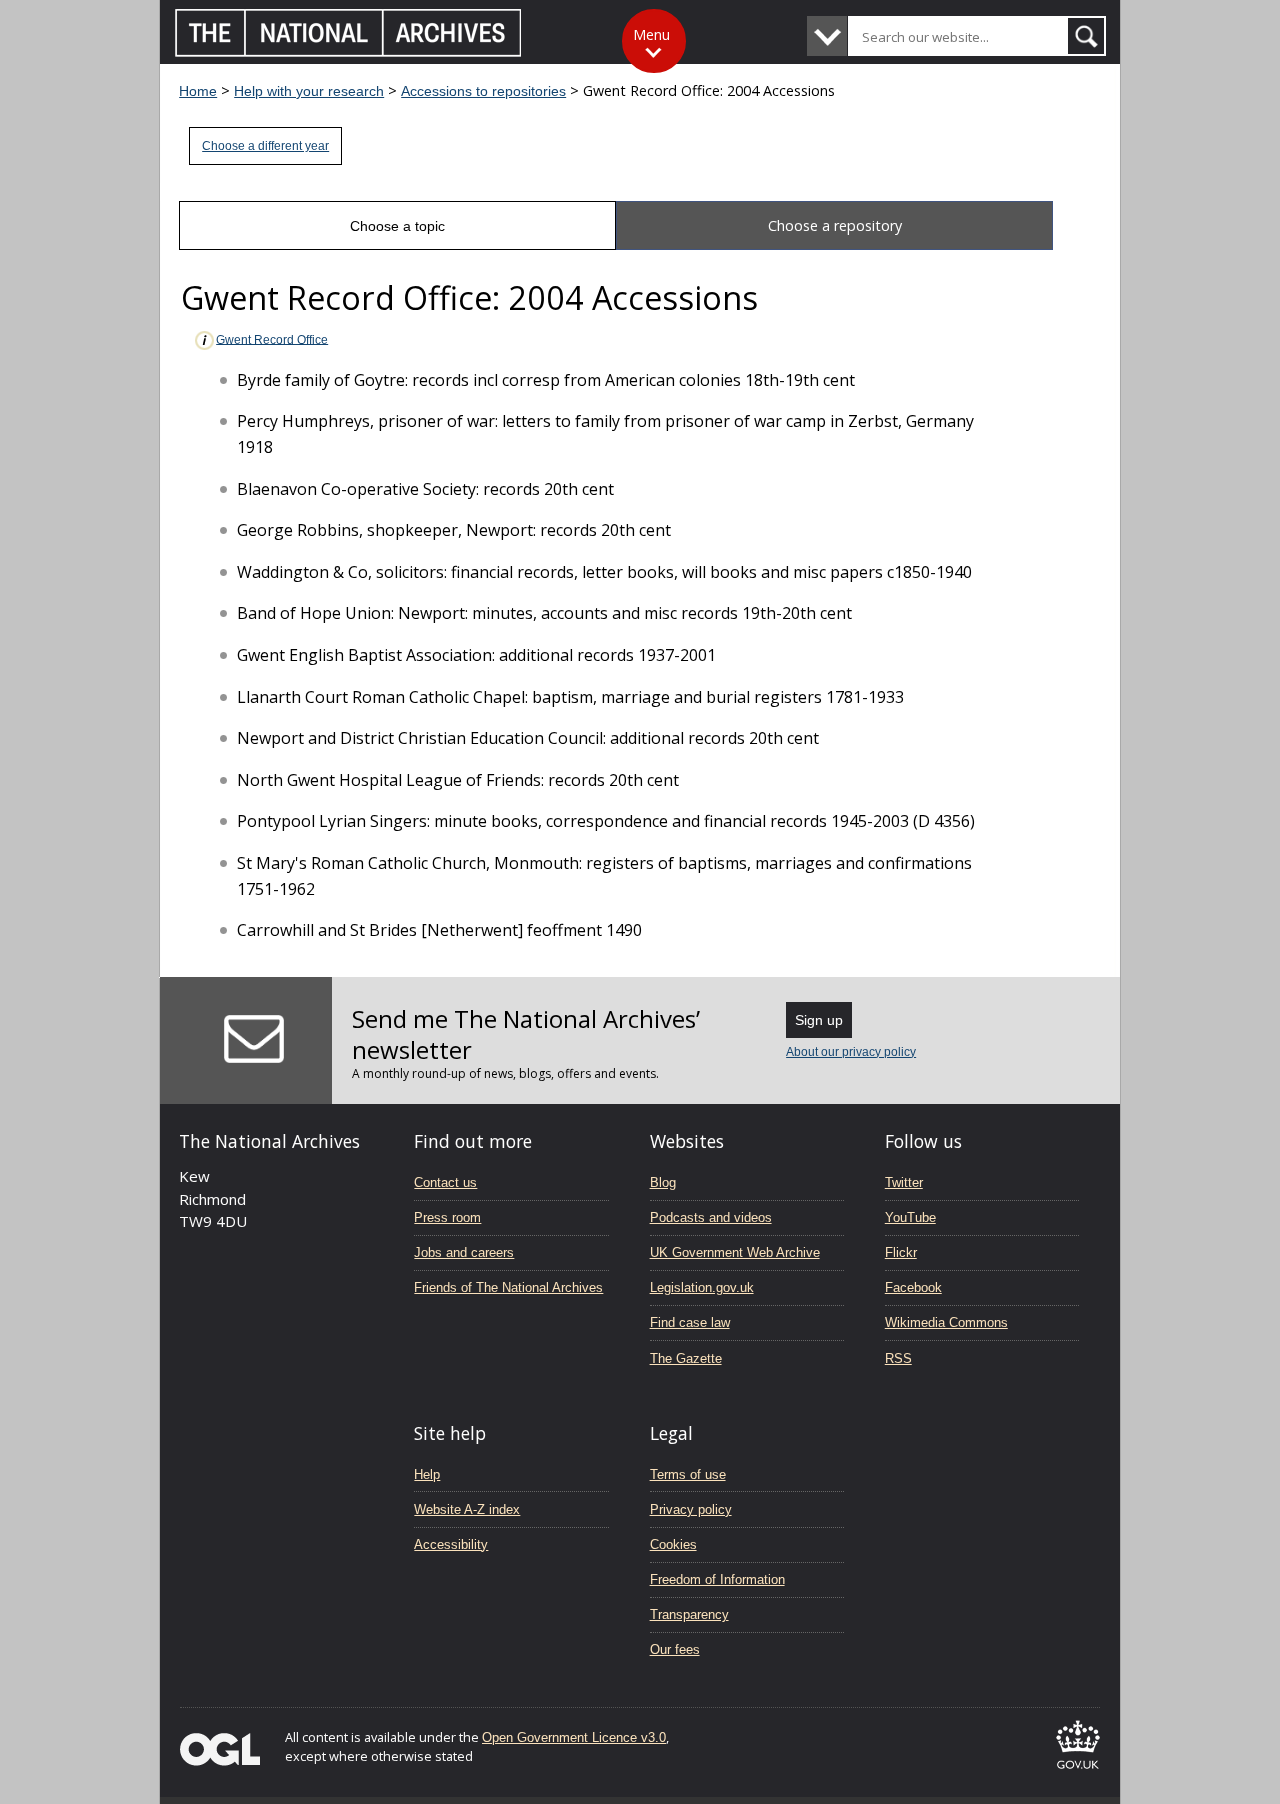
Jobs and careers (464, 1252)
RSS (898, 1358)
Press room (447, 1217)
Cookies (673, 1544)
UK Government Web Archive (735, 1252)
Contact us (445, 1182)
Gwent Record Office (272, 339)
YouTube (910, 1217)
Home (198, 91)
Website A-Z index (467, 1509)
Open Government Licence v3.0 (574, 1737)
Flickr (901, 1252)
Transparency (689, 1614)
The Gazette (686, 1358)
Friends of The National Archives (508, 1287)
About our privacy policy (851, 1052)
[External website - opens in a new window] (1078, 1772)
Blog (663, 1182)
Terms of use (688, 1474)
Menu (651, 34)
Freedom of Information (717, 1579)
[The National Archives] (348, 51)
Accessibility (451, 1544)
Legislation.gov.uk (702, 1287)
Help (427, 1474)
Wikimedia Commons (946, 1322)
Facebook (913, 1287)
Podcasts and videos (711, 1217)
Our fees (675, 1649)
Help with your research (309, 91)
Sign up (819, 1020)
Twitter (904, 1182)
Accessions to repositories (483, 91)
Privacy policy (691, 1509)
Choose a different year (265, 146)
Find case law (690, 1322)
